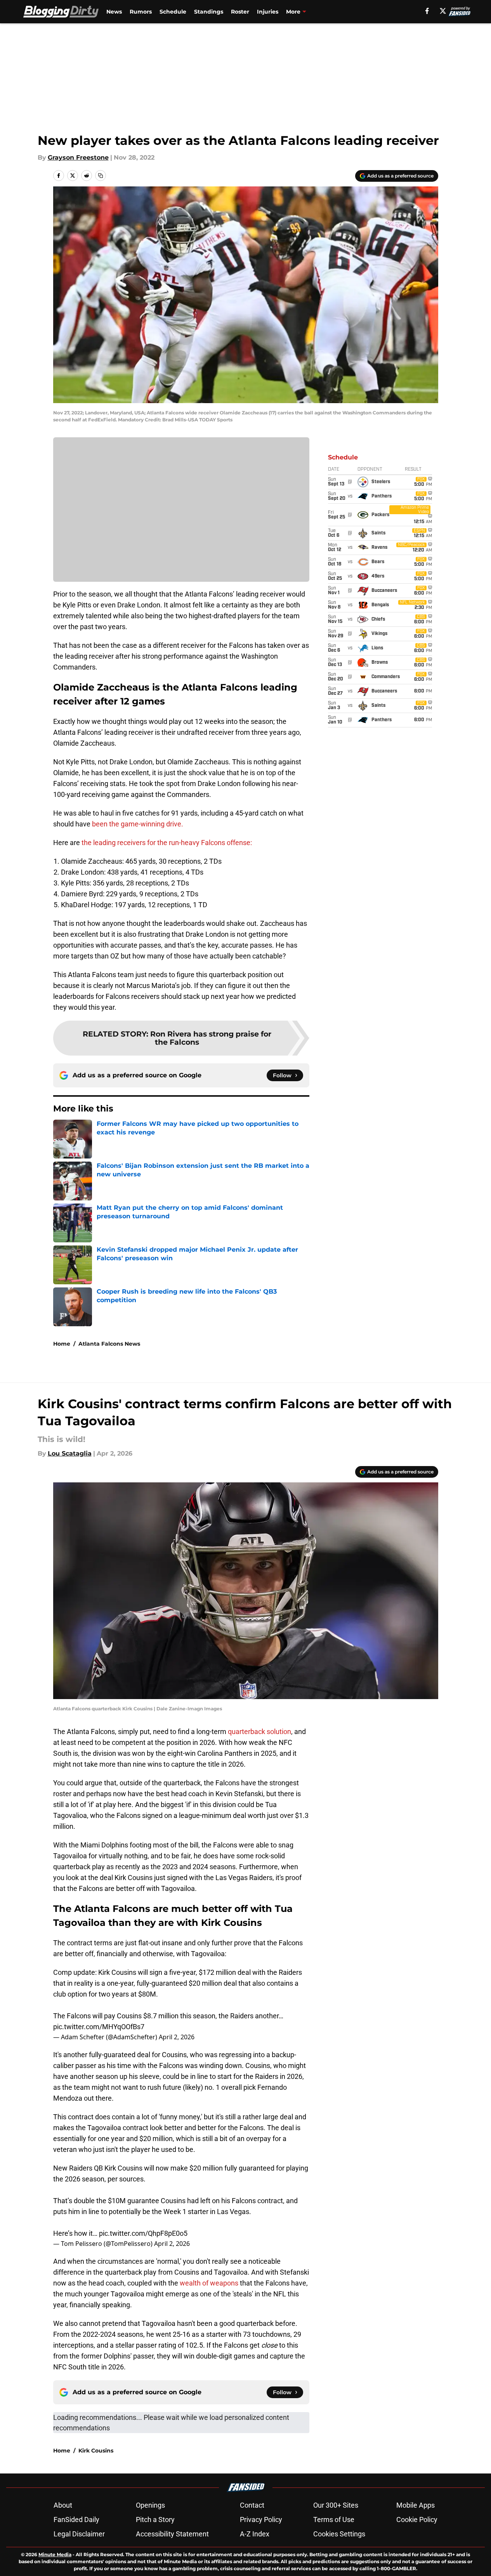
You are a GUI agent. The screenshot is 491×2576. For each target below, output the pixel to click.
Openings (150, 2505)
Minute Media (55, 2554)
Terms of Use (334, 2519)
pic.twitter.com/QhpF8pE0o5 (143, 2233)
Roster (240, 12)
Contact (252, 2505)
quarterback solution (259, 1732)
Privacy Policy (261, 2519)
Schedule (173, 12)
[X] (443, 11)
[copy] (101, 176)
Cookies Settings (339, 2534)
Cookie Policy (417, 2519)
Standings (209, 12)
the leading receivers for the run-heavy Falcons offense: (167, 843)
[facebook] (427, 11)
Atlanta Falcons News (109, 1344)
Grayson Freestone (78, 157)
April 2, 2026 (177, 2037)
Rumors (141, 12)
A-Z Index (255, 2534)
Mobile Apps (416, 2505)
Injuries (268, 12)
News (114, 12)
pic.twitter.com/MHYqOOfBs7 (99, 2027)
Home (62, 1344)
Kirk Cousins (96, 2451)
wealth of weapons (209, 2283)
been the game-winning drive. (138, 824)
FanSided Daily (76, 2519)
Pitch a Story (155, 2519)
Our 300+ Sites (336, 2505)
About (63, 2505)
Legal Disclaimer (79, 2534)
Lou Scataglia (70, 1453)
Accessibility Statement (172, 2534)
